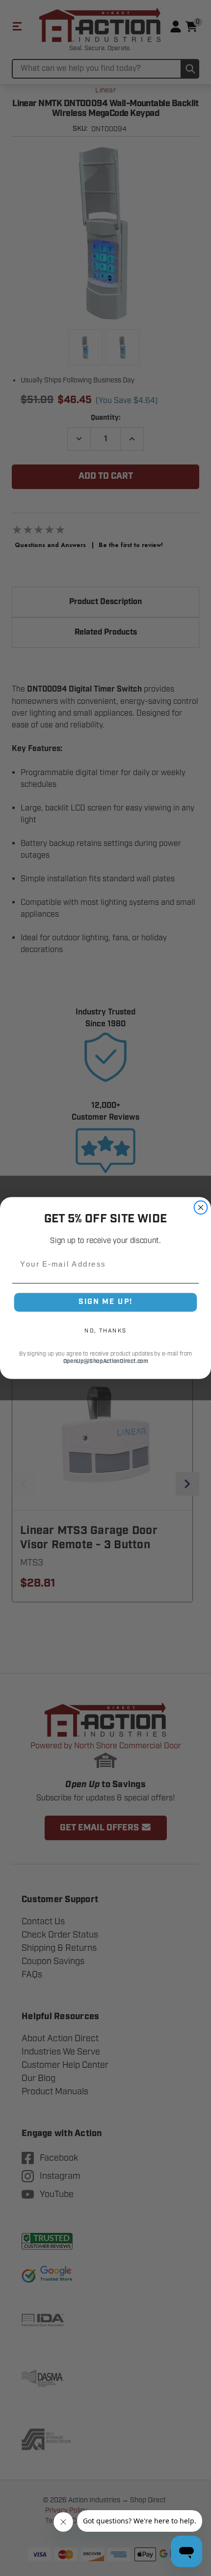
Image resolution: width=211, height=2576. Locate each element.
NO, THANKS (105, 1330)
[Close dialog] (201, 1207)
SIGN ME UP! (105, 1302)
